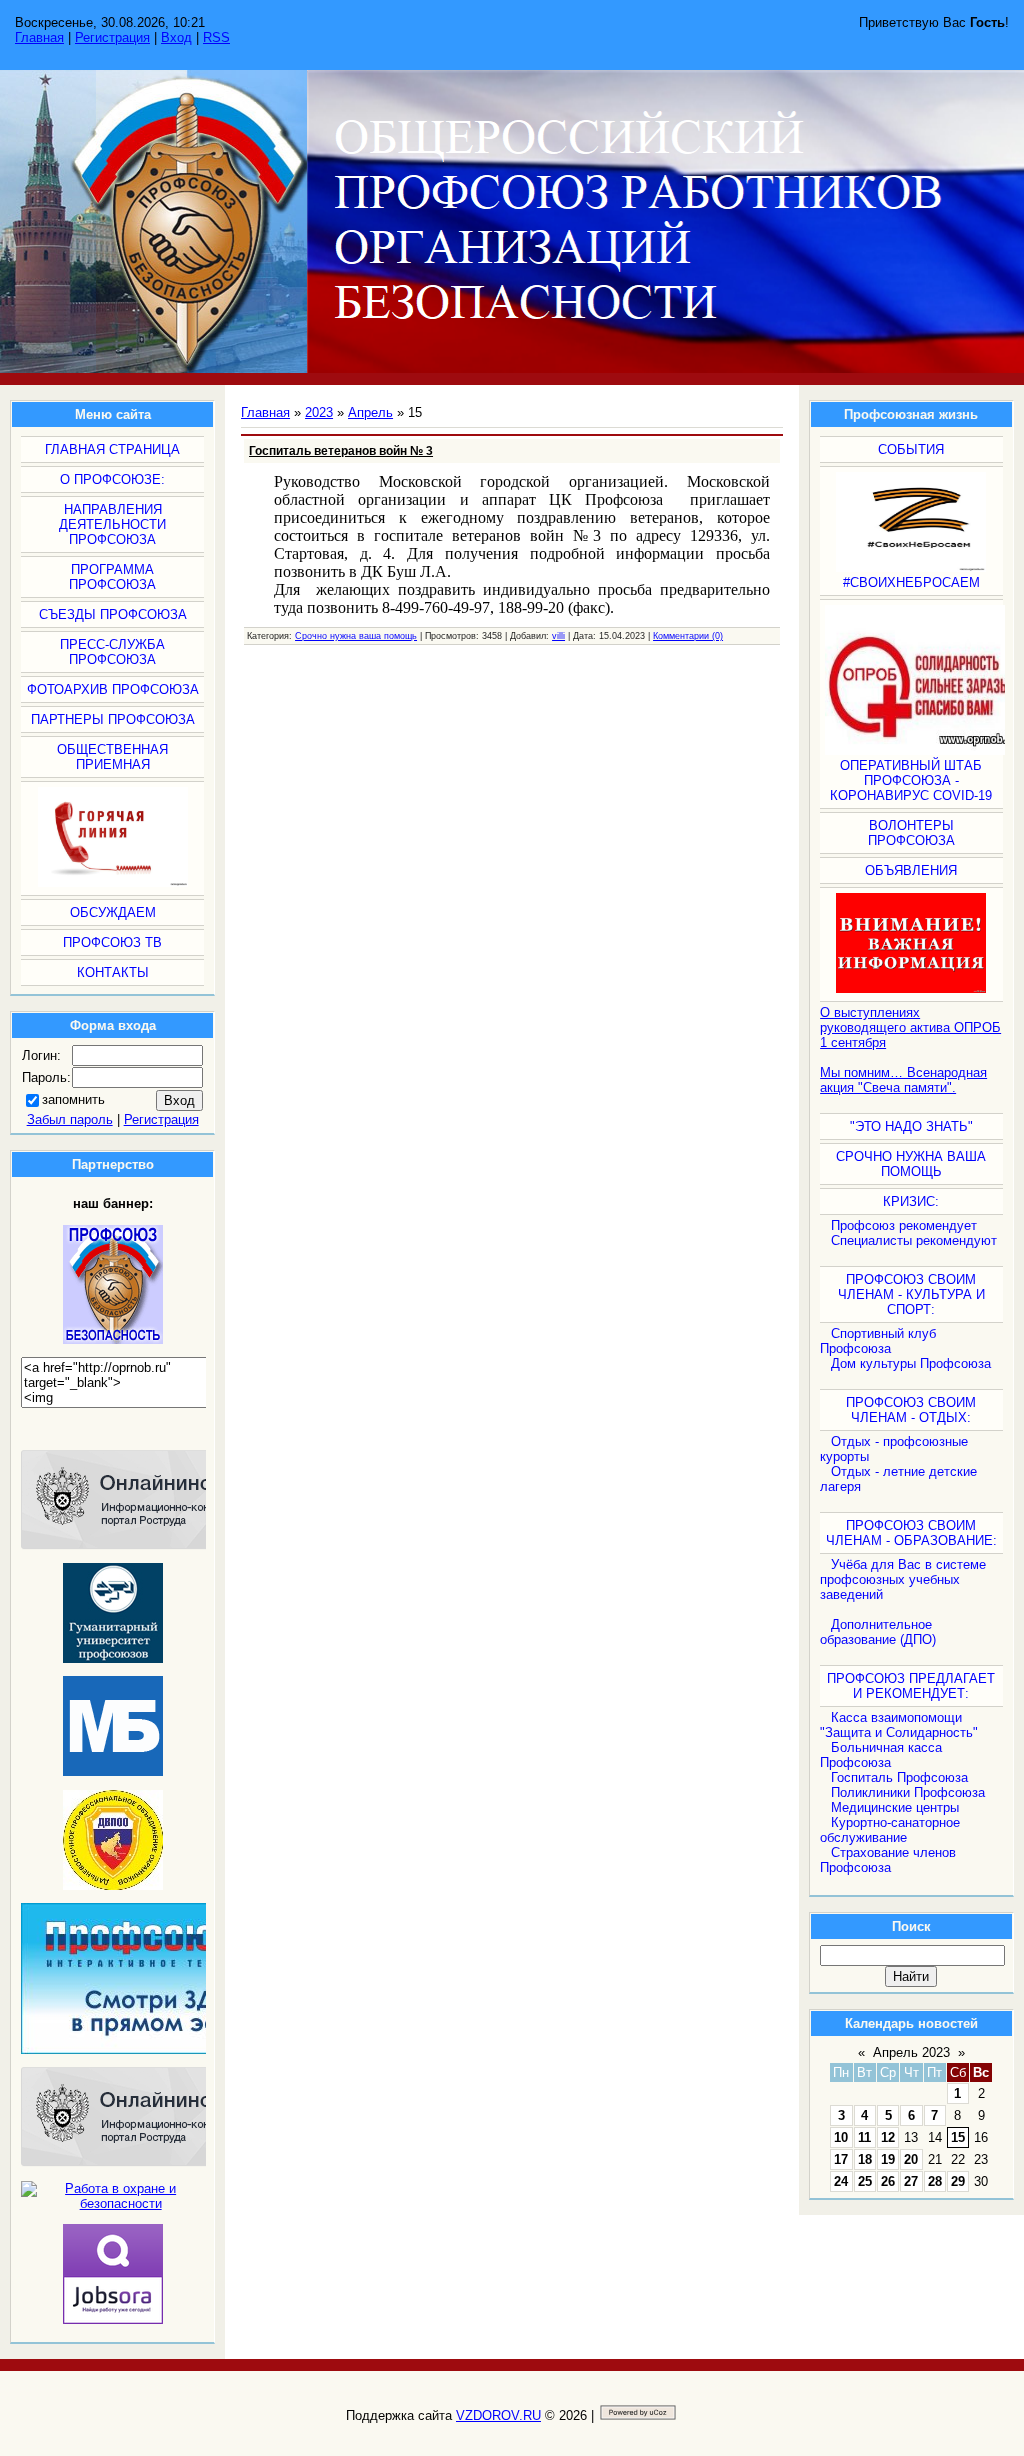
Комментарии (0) (688, 636)
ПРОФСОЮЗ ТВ (112, 942)
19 (888, 2159)
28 (935, 2181)
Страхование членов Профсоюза (888, 1860)
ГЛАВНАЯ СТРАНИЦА (112, 449)
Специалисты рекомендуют (914, 1240)
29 (958, 2181)
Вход (176, 37)
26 (888, 2181)
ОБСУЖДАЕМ (113, 912)
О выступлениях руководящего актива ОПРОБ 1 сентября (910, 1027)
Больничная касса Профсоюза (881, 1755)
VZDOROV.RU (498, 2415)
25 (865, 2181)
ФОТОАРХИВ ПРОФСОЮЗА (113, 689)
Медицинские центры (895, 1807)
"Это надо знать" (911, 1126)
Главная (39, 37)
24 (841, 2181)
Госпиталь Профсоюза (899, 1777)
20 (911, 2159)
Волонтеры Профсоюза (911, 833)
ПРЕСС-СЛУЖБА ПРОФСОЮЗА (112, 652)
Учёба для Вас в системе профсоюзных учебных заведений (903, 1579)
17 (841, 2159)
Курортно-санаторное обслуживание (890, 1830)
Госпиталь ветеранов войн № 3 (341, 451)
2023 (319, 412)
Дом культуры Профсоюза (911, 1363)
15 (958, 2137)
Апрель (370, 412)
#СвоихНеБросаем (911, 582)
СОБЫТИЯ (911, 449)
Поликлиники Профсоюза (908, 1792)
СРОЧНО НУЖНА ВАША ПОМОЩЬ (911, 1164)
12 (888, 2137)
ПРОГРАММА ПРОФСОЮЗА (112, 577)
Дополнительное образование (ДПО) (878, 1632)
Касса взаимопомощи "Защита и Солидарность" (899, 1725)
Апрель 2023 (911, 2052)
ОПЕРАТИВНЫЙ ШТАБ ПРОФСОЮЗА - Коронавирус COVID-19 (911, 780)
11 (864, 2137)
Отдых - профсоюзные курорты (894, 1449)
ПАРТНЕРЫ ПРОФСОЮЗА (113, 719)
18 (865, 2159)
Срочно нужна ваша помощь (356, 636)
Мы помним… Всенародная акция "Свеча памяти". (903, 1080)
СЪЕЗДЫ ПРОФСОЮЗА (113, 614)
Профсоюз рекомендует (904, 1225)
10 (841, 2137)
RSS (216, 37)
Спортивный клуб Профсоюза (878, 1341)
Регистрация (112, 37)
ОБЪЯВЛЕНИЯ (911, 870)
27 (911, 2181)
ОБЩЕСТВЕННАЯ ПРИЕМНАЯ (112, 757)
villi (558, 636)
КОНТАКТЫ (113, 972)
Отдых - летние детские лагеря (898, 1479)
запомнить (73, 1099)
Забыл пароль (70, 1119)
